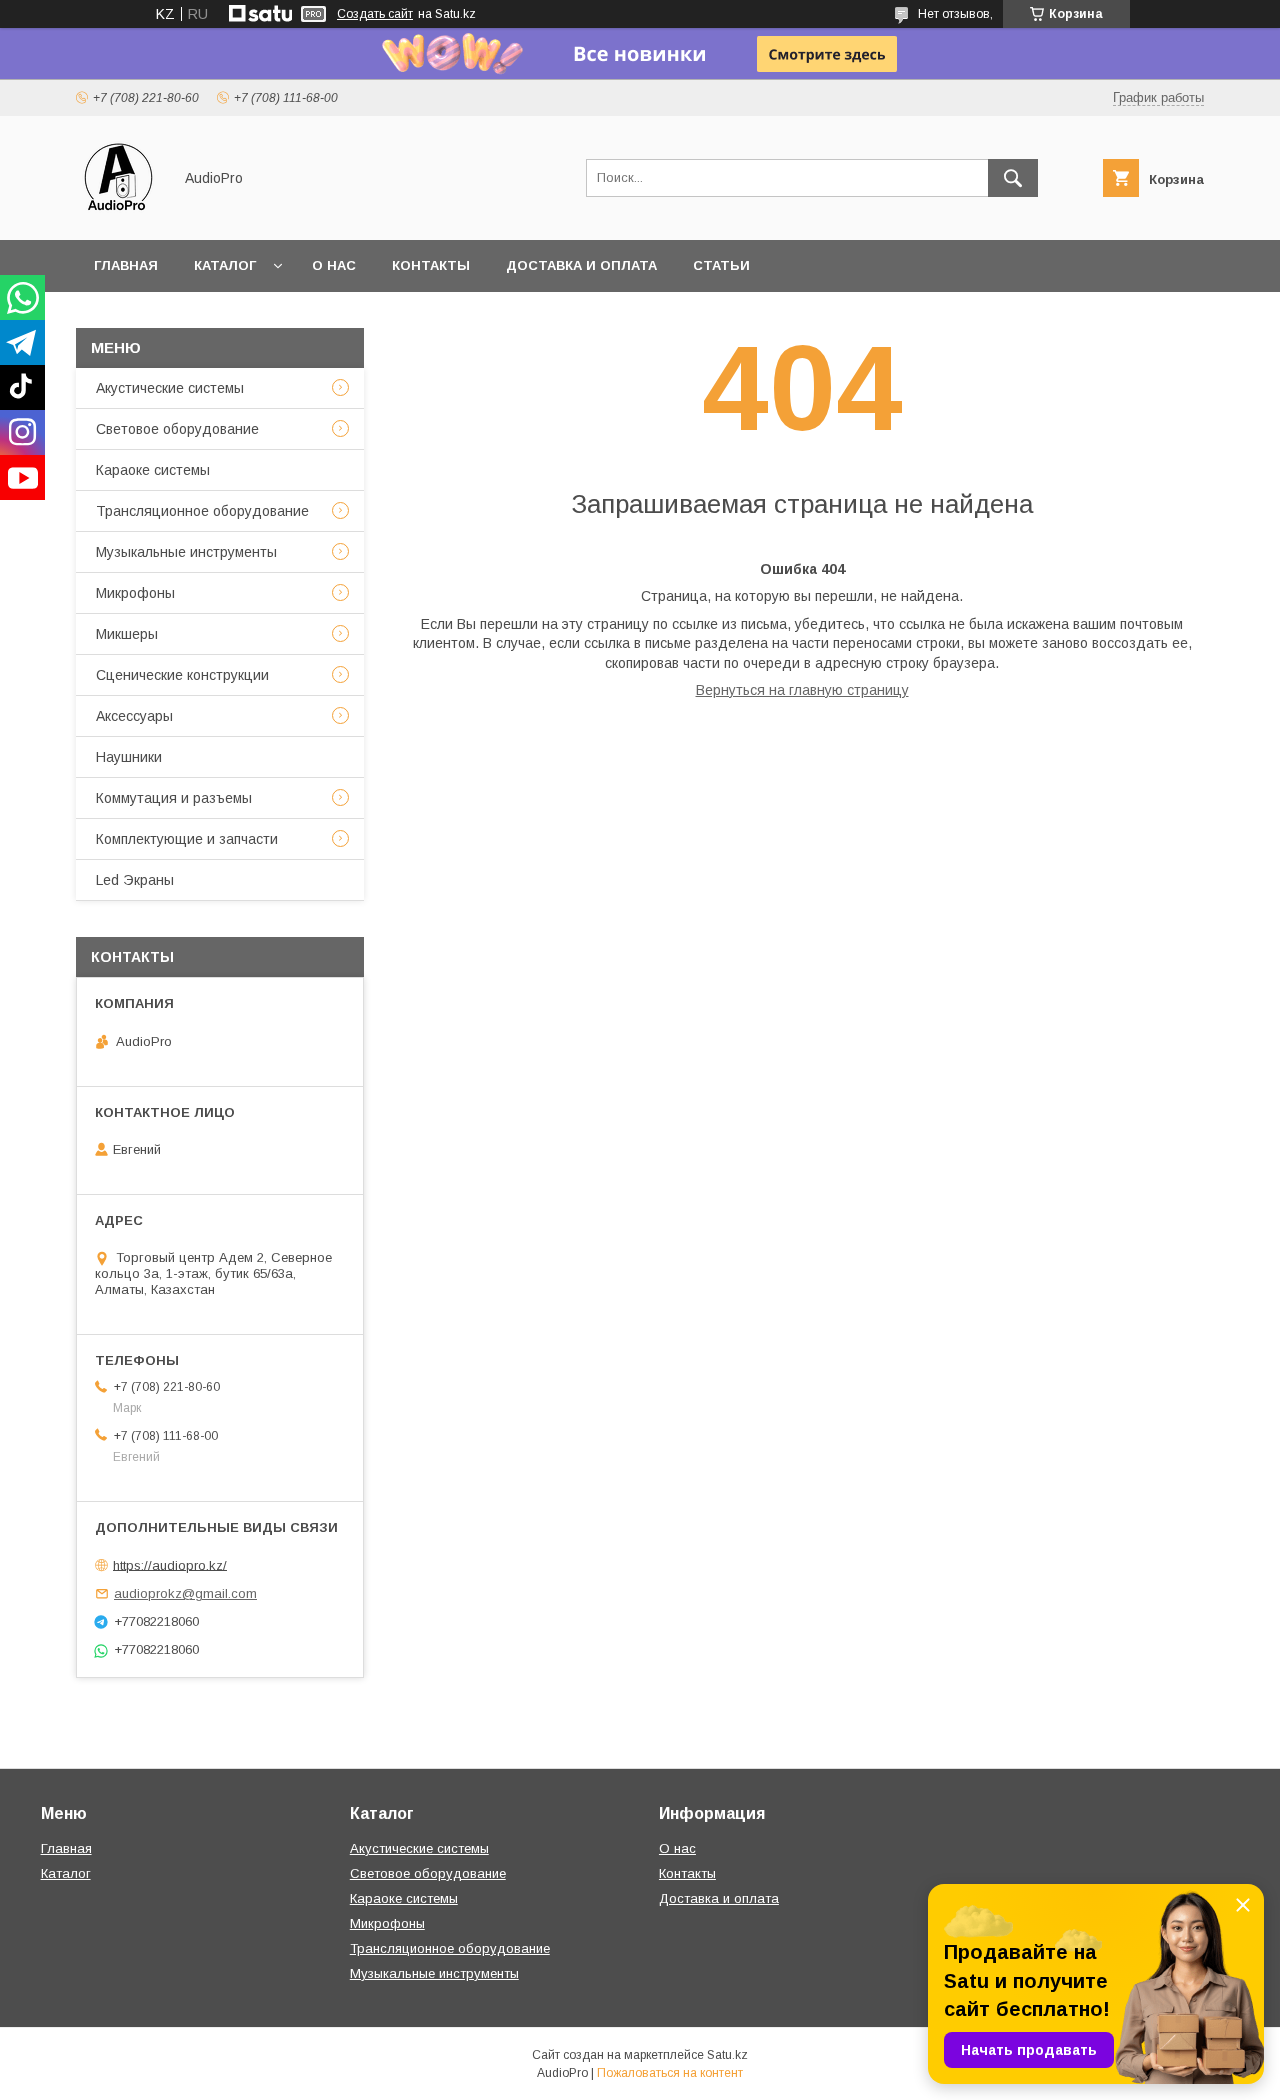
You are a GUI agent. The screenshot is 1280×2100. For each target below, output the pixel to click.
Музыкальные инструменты (186, 552)
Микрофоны (135, 593)
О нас (334, 265)
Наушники (129, 757)
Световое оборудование (177, 429)
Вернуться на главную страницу (802, 690)
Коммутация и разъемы (174, 798)
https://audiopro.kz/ (170, 1564)
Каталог (225, 265)
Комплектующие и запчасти (187, 839)
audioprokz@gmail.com (185, 1593)
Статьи (721, 265)
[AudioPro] (118, 214)
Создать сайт (375, 14)
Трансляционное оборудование (202, 511)
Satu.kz (727, 2055)
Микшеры (127, 634)
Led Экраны (135, 880)
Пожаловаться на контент (670, 2073)
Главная (126, 265)
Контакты (431, 265)
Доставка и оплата (581, 265)
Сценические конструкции (182, 675)
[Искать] (1013, 178)
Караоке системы (153, 470)
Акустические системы (170, 388)
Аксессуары (134, 716)
